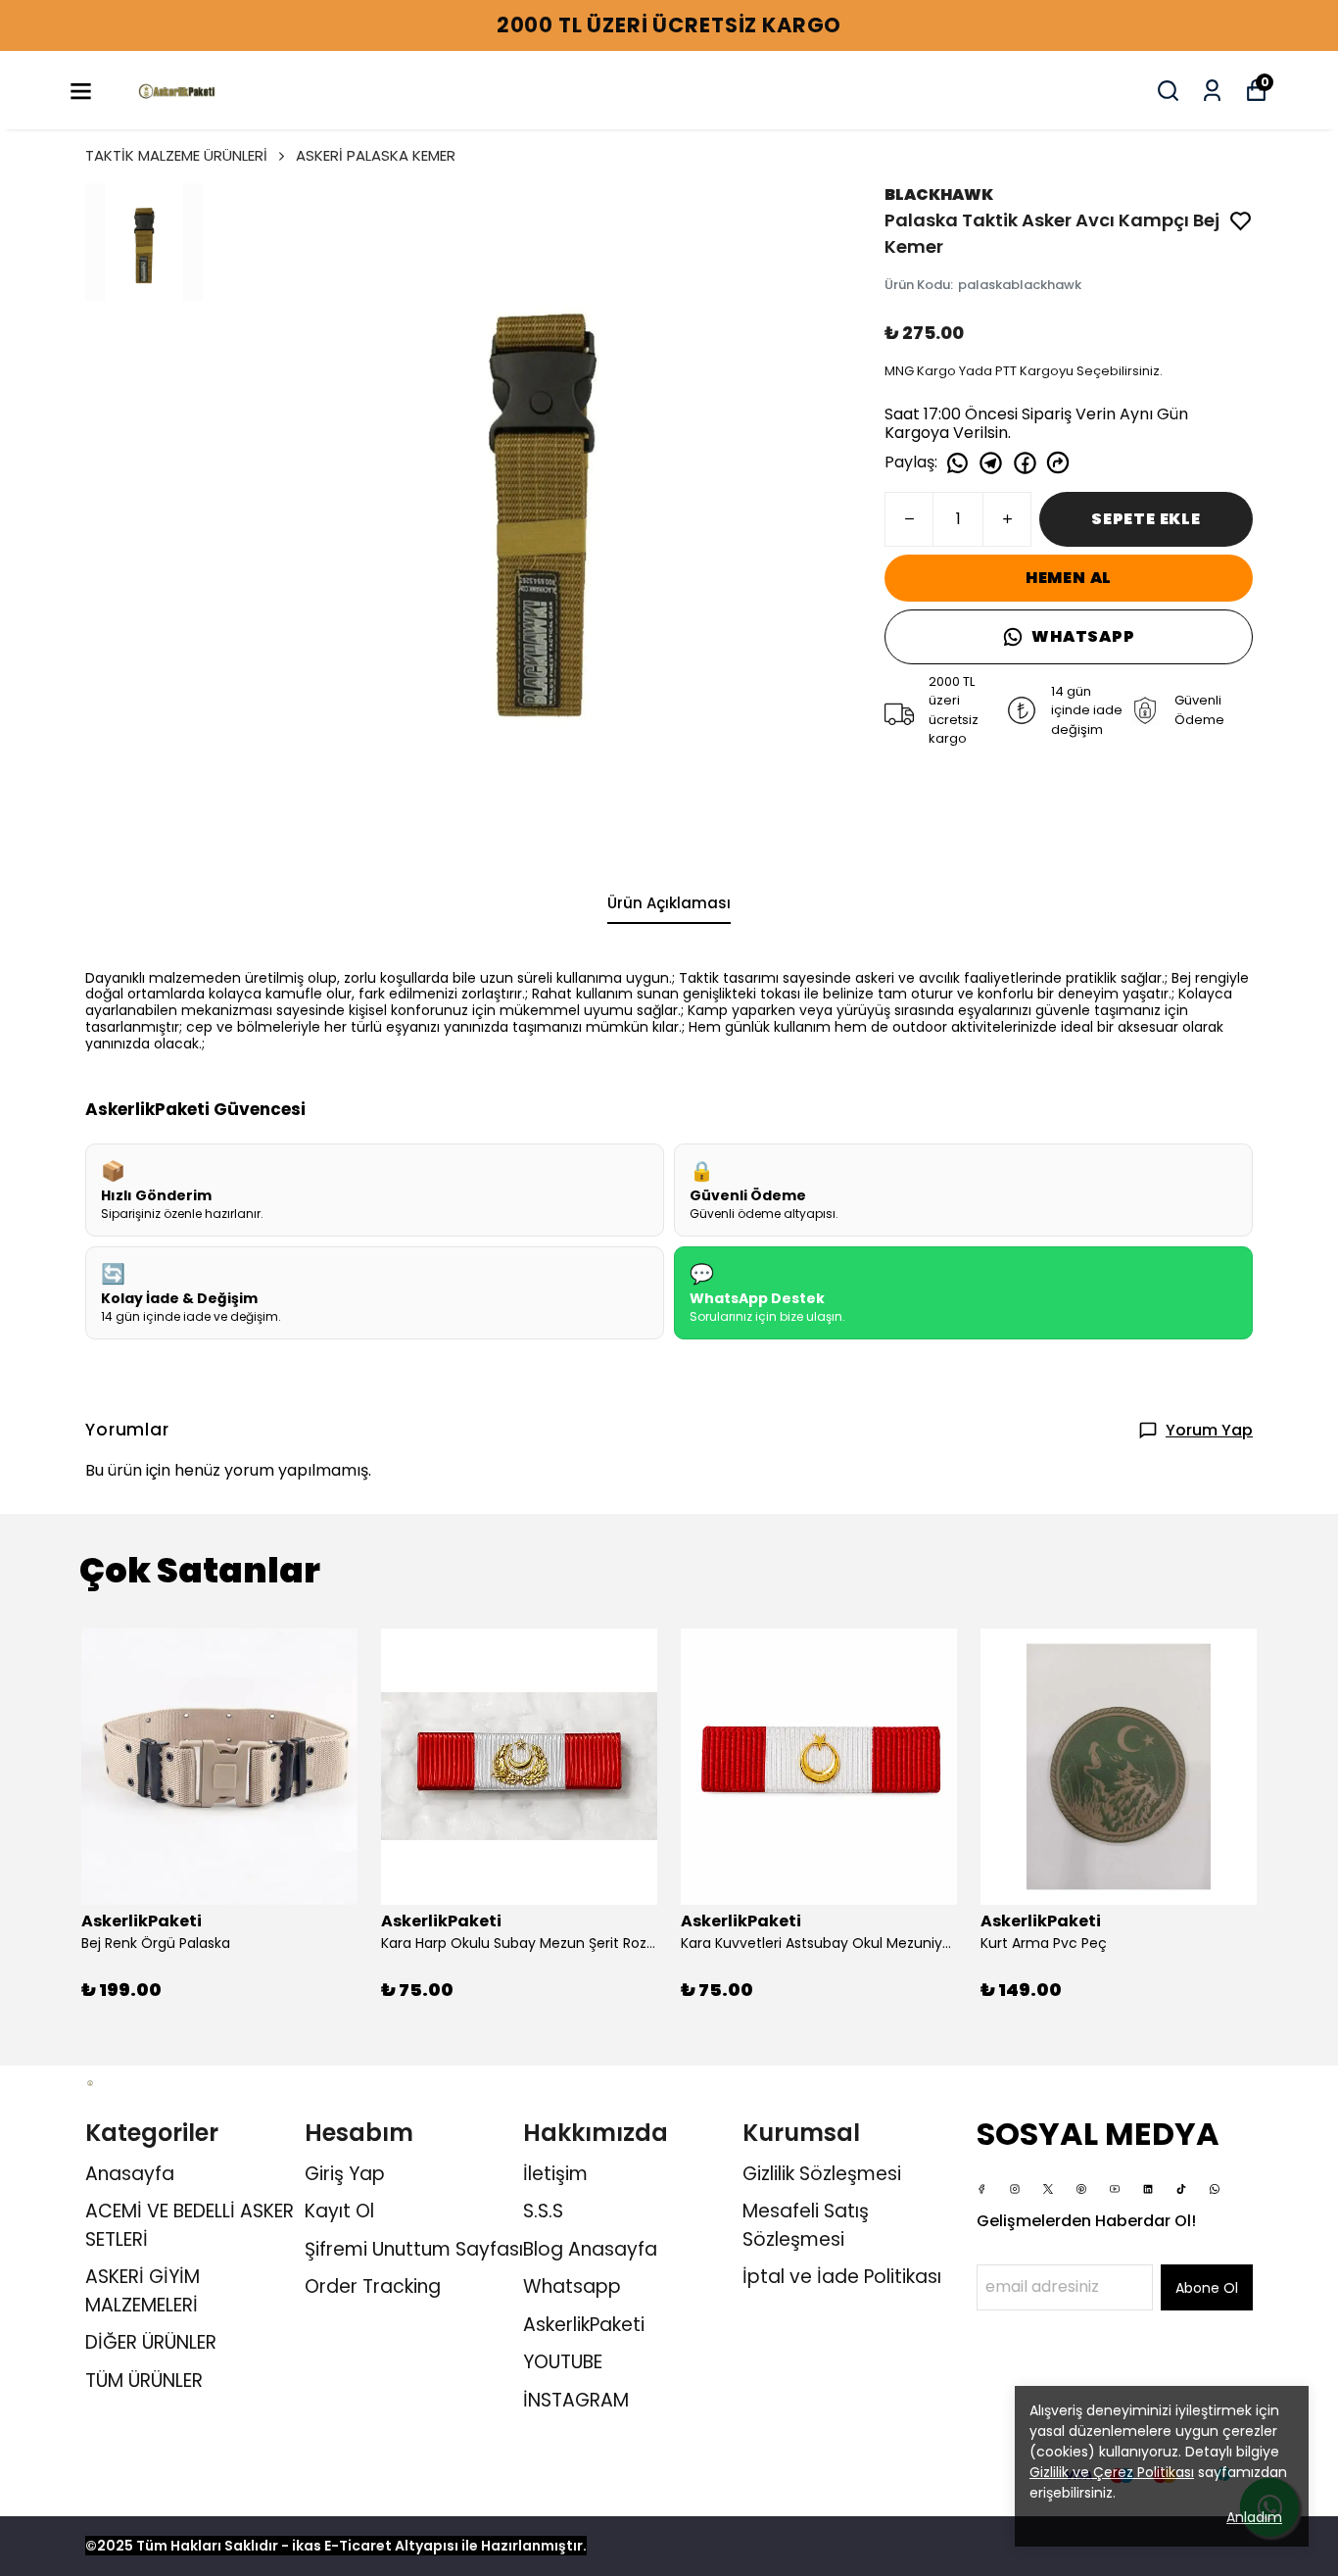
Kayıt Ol (339, 2211)
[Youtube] (1115, 2189)
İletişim (555, 2174)
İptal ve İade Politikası (842, 2277)
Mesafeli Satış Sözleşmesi (806, 2225)
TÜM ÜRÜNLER (144, 2381)
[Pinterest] (1081, 2189)
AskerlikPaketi (584, 2325)
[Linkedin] (1148, 2189)
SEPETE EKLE (1146, 519)
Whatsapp (572, 2286)
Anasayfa (130, 2174)
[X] (1048, 2189)
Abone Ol (1207, 2288)
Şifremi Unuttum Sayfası (414, 2249)
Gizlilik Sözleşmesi (822, 2174)
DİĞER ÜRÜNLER (151, 2342)
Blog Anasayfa (590, 2249)
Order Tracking (373, 2286)
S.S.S (543, 2211)
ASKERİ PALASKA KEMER (376, 155)
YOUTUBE (563, 2362)
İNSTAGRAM (576, 2400)
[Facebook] (981, 2189)
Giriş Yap (345, 2174)
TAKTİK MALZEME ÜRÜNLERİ (176, 155)
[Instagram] (1015, 2189)
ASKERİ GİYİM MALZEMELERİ (143, 2291)
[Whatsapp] (1215, 2189)
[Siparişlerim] (1212, 91)
